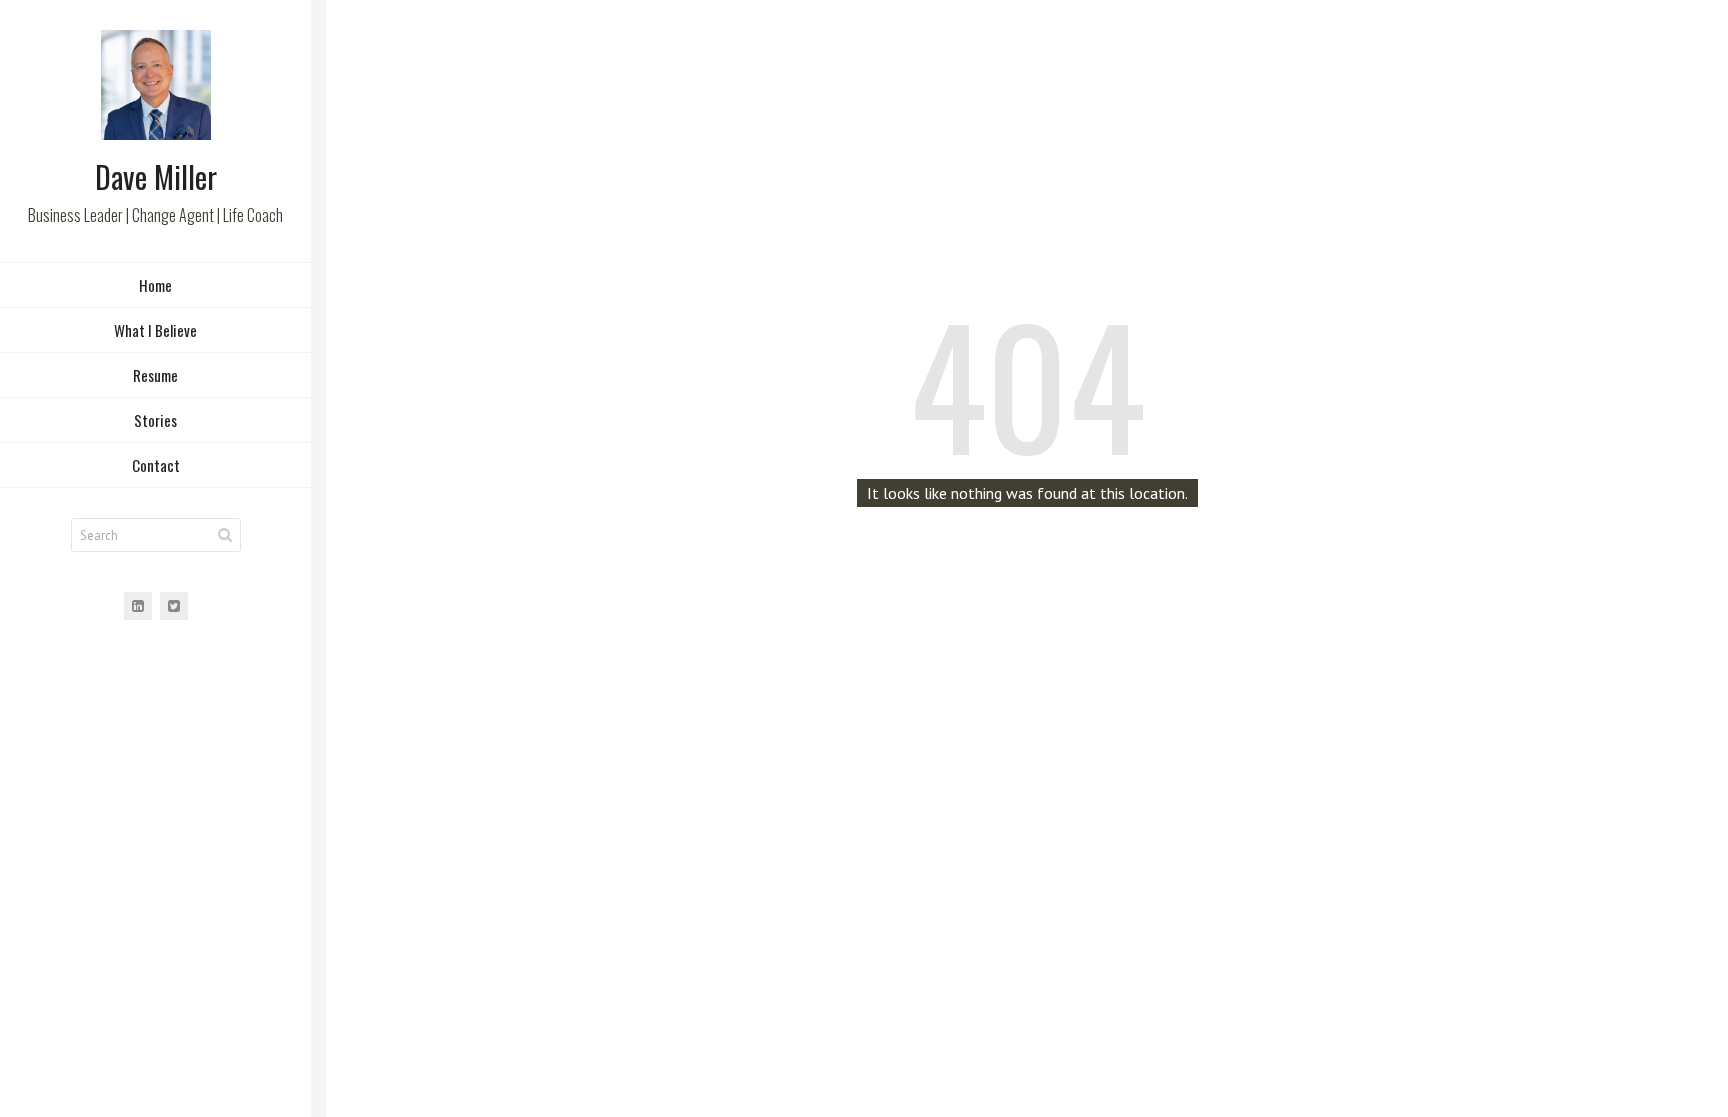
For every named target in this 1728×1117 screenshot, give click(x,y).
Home (155, 285)
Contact (156, 465)
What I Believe (155, 330)
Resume (155, 375)
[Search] (225, 535)
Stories (155, 420)
